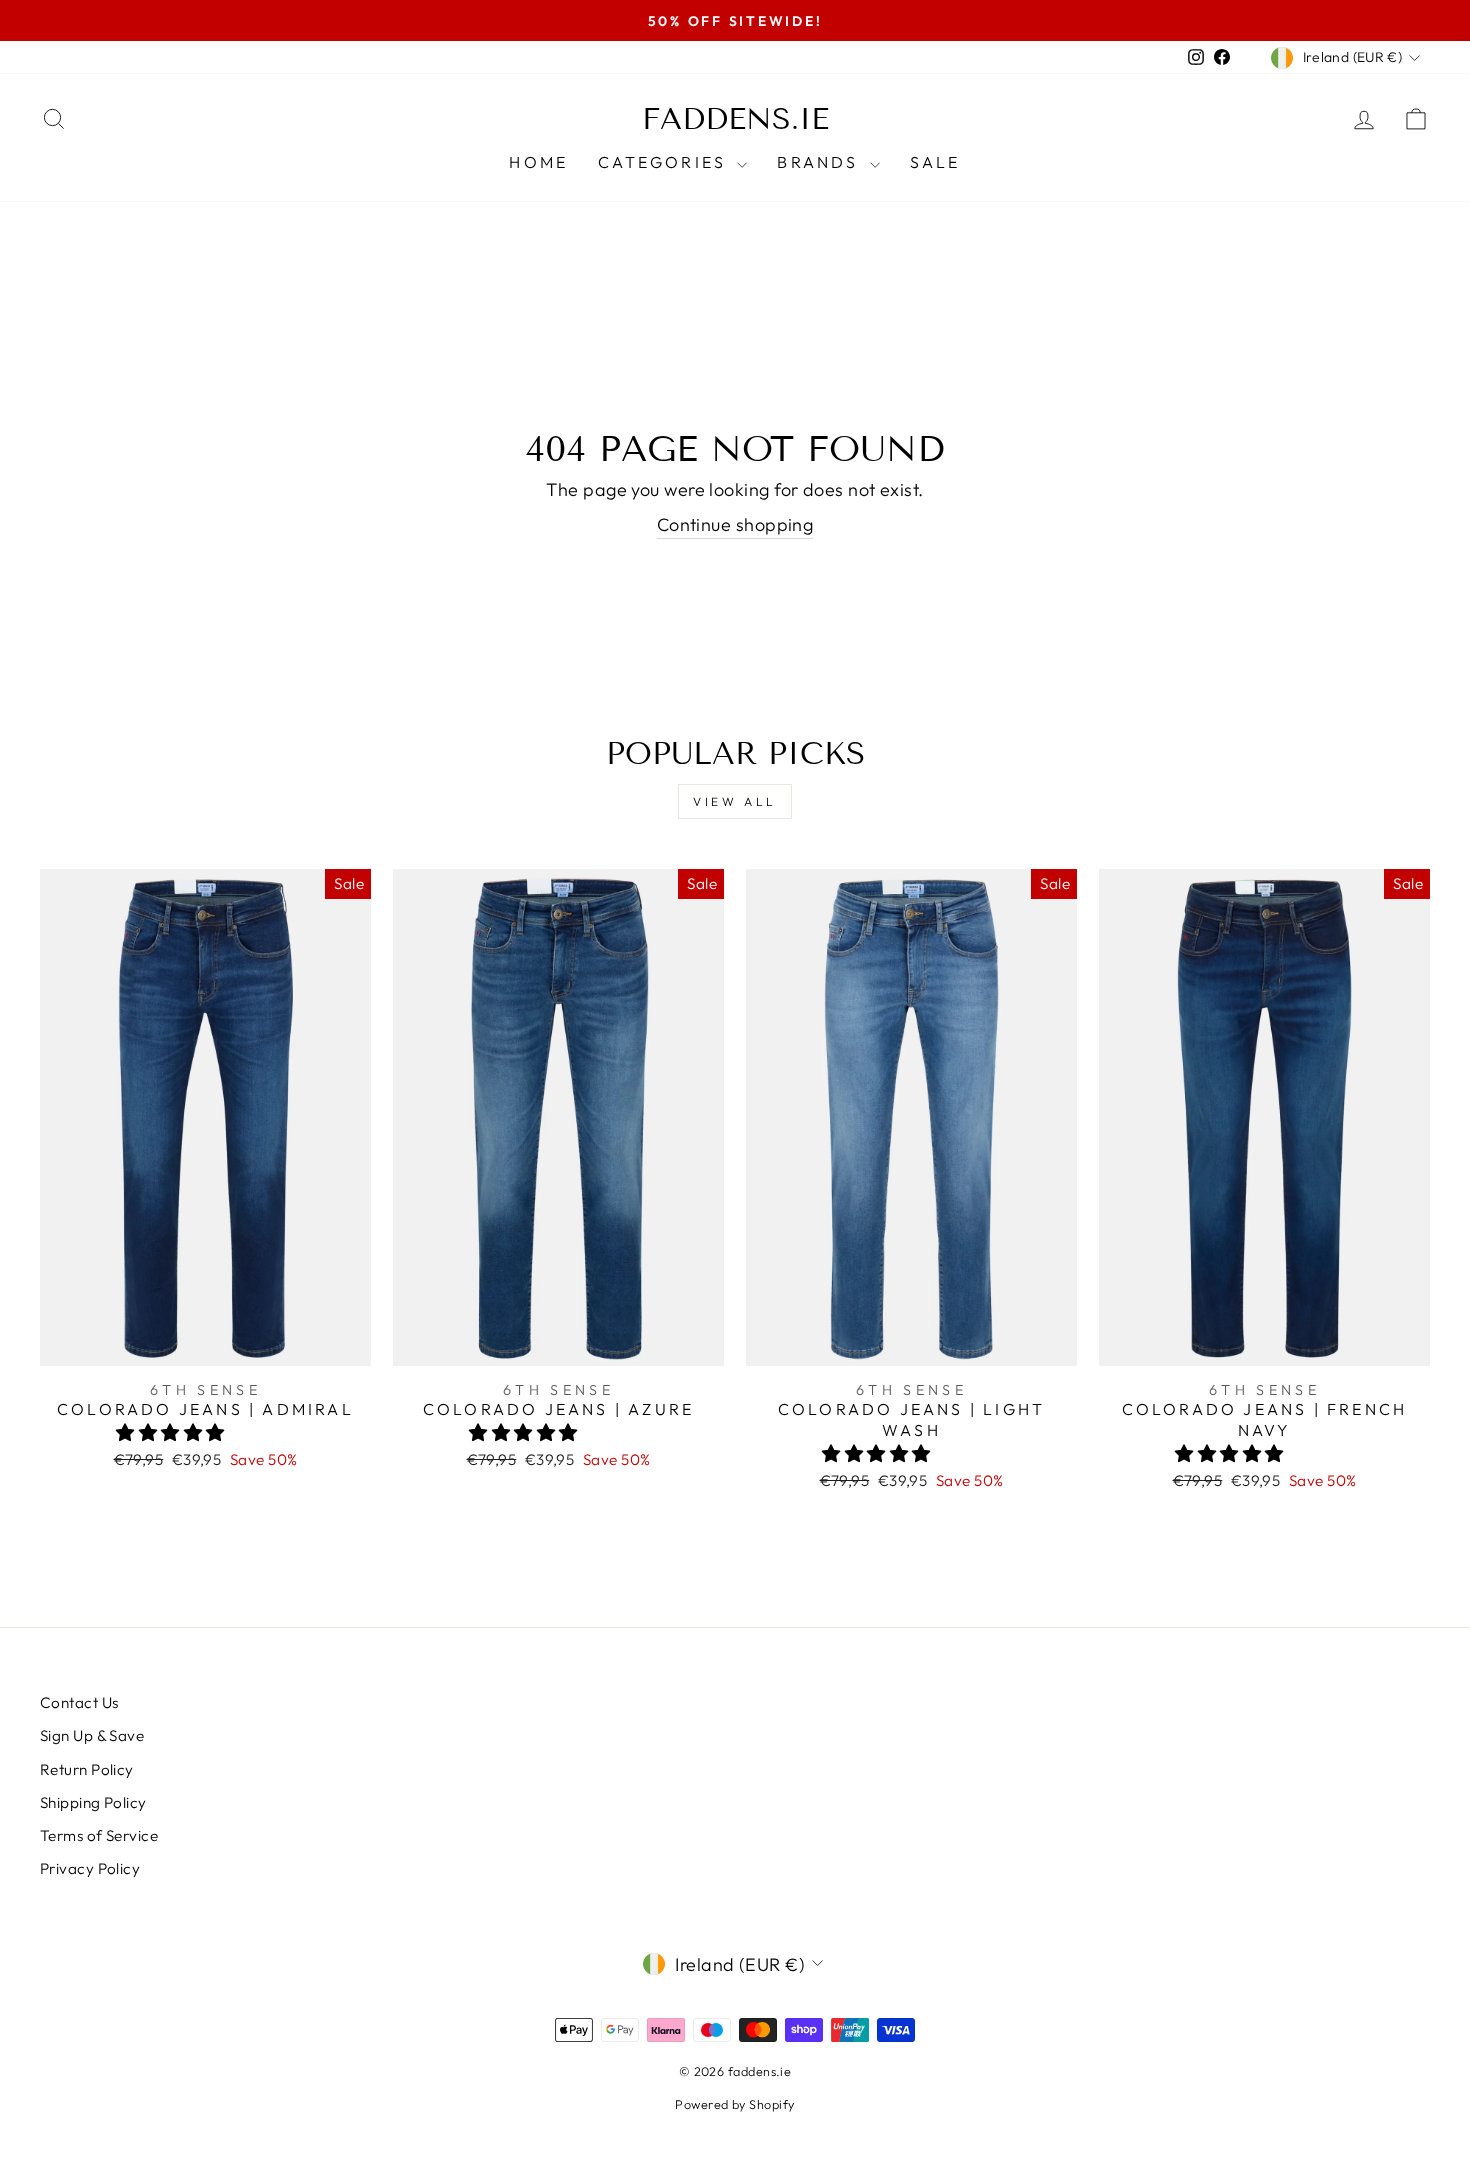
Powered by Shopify (734, 2104)
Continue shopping (735, 524)
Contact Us (79, 1702)
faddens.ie (735, 119)
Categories (665, 162)
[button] (172, 1432)
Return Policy (87, 1769)
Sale (935, 162)
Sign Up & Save (92, 1735)
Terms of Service (99, 1835)
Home (538, 162)
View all (735, 801)
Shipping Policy (93, 1802)
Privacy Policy (90, 1868)
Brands (820, 162)
